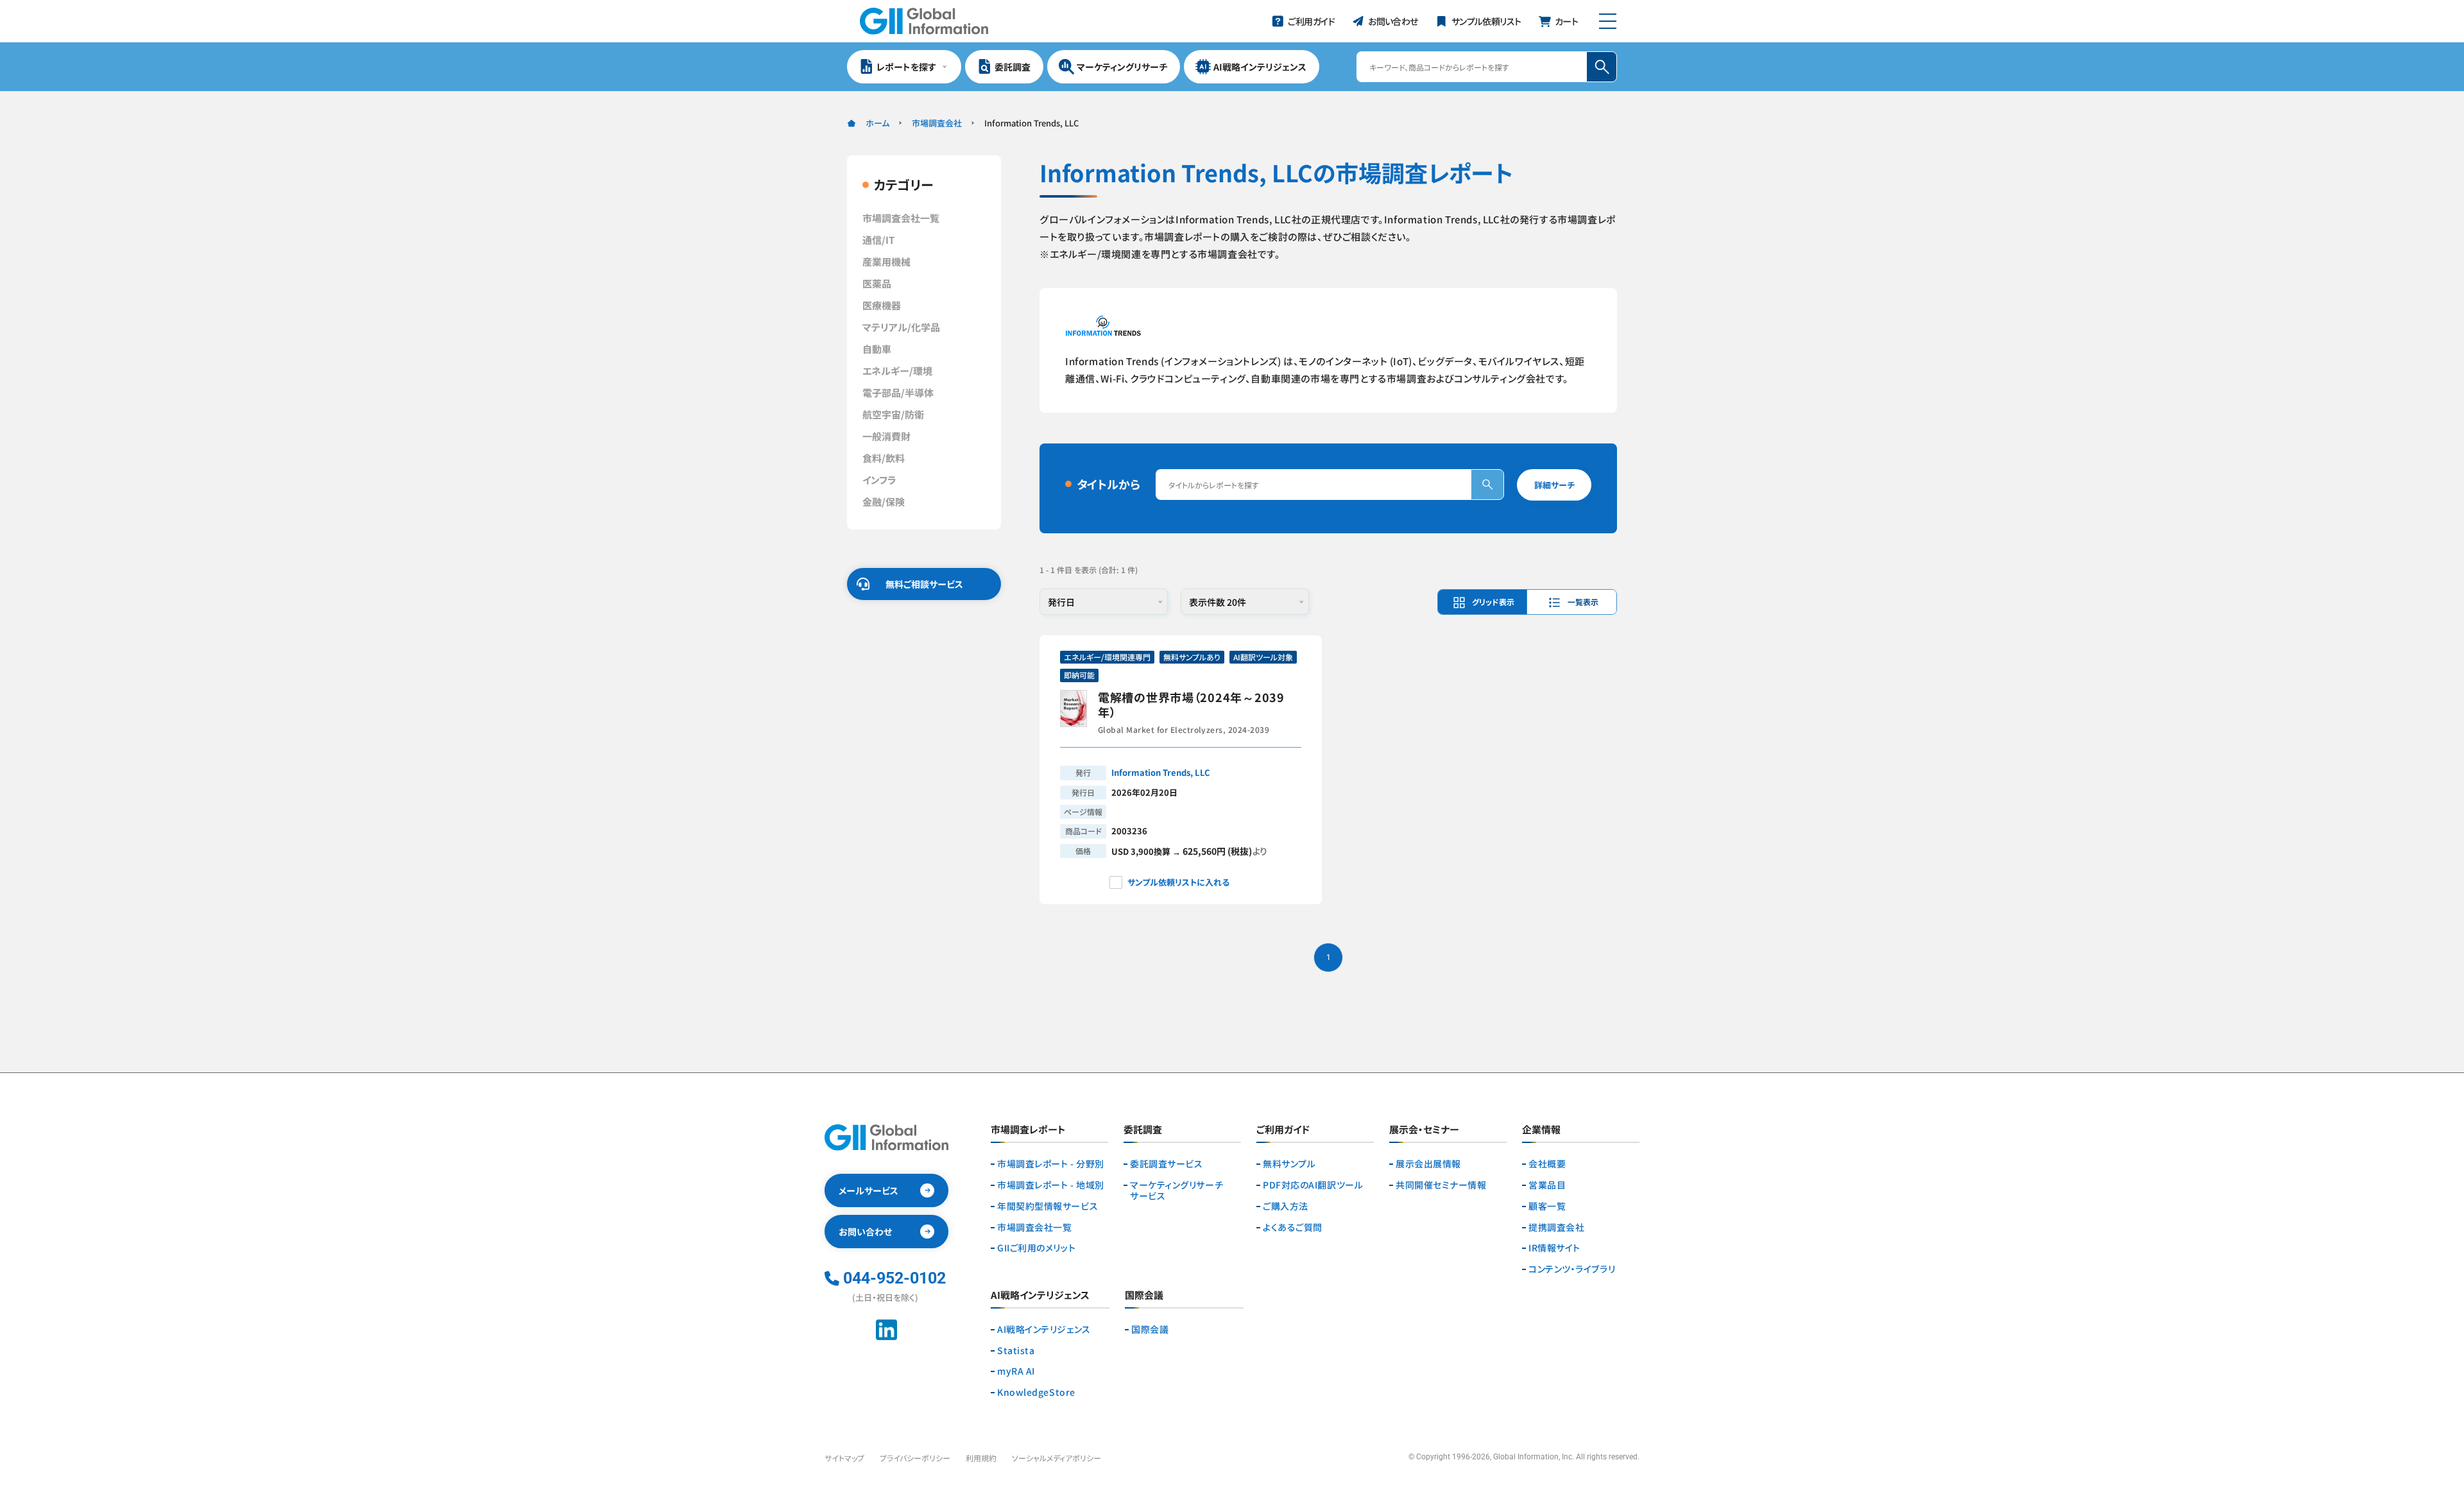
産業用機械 (886, 262)
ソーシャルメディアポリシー (1057, 1458)
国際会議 (1150, 1329)
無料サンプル (1289, 1164)
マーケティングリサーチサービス (1176, 1190)
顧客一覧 (1547, 1206)
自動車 (877, 349)
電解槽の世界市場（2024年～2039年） (1191, 705)
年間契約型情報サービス (1048, 1206)
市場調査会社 (937, 123)
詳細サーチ (1554, 485)
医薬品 (877, 283)
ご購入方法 (1286, 1206)
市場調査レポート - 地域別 (1051, 1185)
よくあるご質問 (1293, 1227)
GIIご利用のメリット (1036, 1248)
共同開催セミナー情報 (1441, 1185)
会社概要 (1547, 1164)
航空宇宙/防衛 (893, 414)
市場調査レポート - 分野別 (1051, 1164)
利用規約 (981, 1458)
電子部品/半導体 (898, 392)
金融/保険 (884, 502)
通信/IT (878, 240)
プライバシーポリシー (915, 1458)
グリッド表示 (1493, 602)
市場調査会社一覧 (901, 218)
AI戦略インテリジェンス (1044, 1329)
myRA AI (1016, 1371)
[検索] (1487, 485)
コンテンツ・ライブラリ (1572, 1269)
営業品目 (1547, 1185)
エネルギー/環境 (897, 371)
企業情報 (1541, 1130)
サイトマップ (844, 1458)
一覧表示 (1583, 602)
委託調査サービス (1166, 1164)
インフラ (879, 480)
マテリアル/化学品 (901, 327)
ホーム (877, 123)
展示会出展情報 (1428, 1164)
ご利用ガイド (1283, 1130)
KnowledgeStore (1036, 1392)
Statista (1016, 1351)
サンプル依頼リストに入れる (1178, 882)
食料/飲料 (884, 458)
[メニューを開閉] (1608, 21)
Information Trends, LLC (1161, 772)
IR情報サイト (1554, 1248)
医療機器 (882, 305)
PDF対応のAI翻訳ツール (1313, 1185)
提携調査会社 (1556, 1227)
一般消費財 (886, 436)
